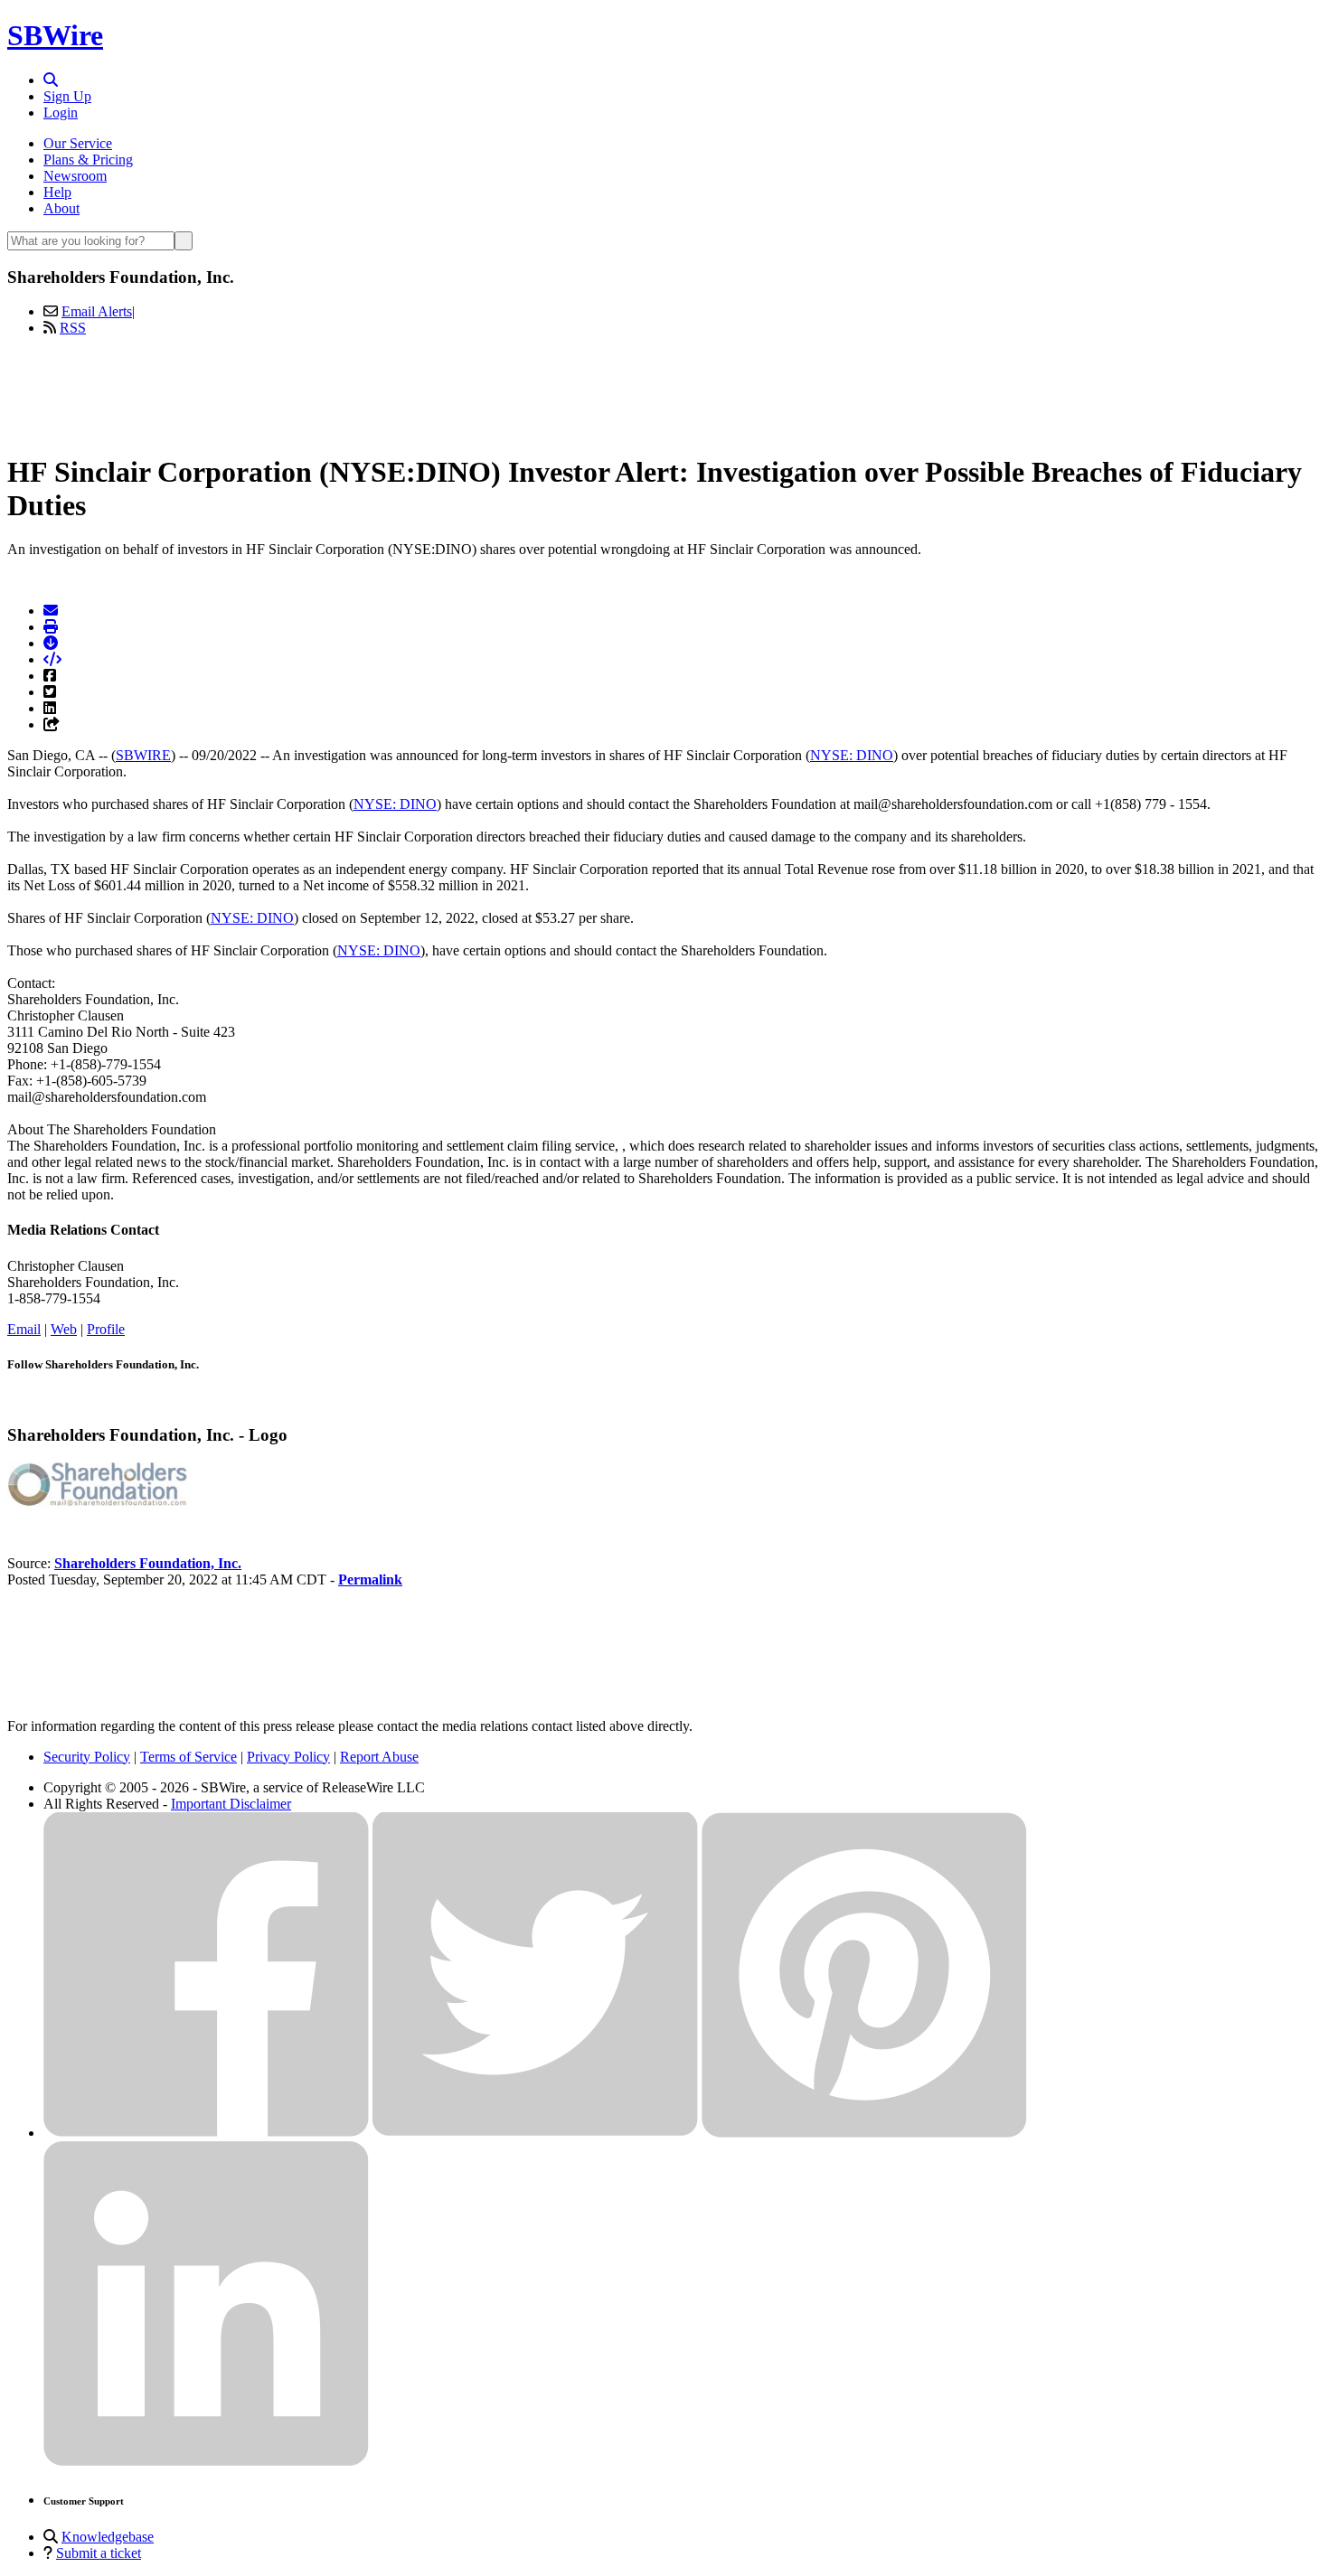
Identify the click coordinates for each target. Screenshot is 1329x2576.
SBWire (55, 35)
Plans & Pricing (88, 160)
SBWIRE (143, 755)
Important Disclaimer (231, 1804)
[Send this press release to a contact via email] (51, 611)
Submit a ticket (99, 2553)
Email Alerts (97, 311)
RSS (73, 328)
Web (64, 1329)
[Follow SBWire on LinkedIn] (206, 2462)
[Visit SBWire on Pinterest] (864, 2133)
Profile (106, 1329)
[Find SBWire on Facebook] (206, 2133)
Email (24, 1329)
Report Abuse (379, 1757)
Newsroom (75, 176)
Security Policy (87, 1757)
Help (57, 192)
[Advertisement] (664, 391)
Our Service (78, 143)
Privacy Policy (288, 1757)
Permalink (370, 1579)
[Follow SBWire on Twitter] (535, 2133)
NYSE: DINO (852, 755)
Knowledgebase (108, 2537)
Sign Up (67, 96)
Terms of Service (189, 1757)
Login (61, 113)
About (61, 208)
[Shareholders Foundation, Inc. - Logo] (98, 1502)
